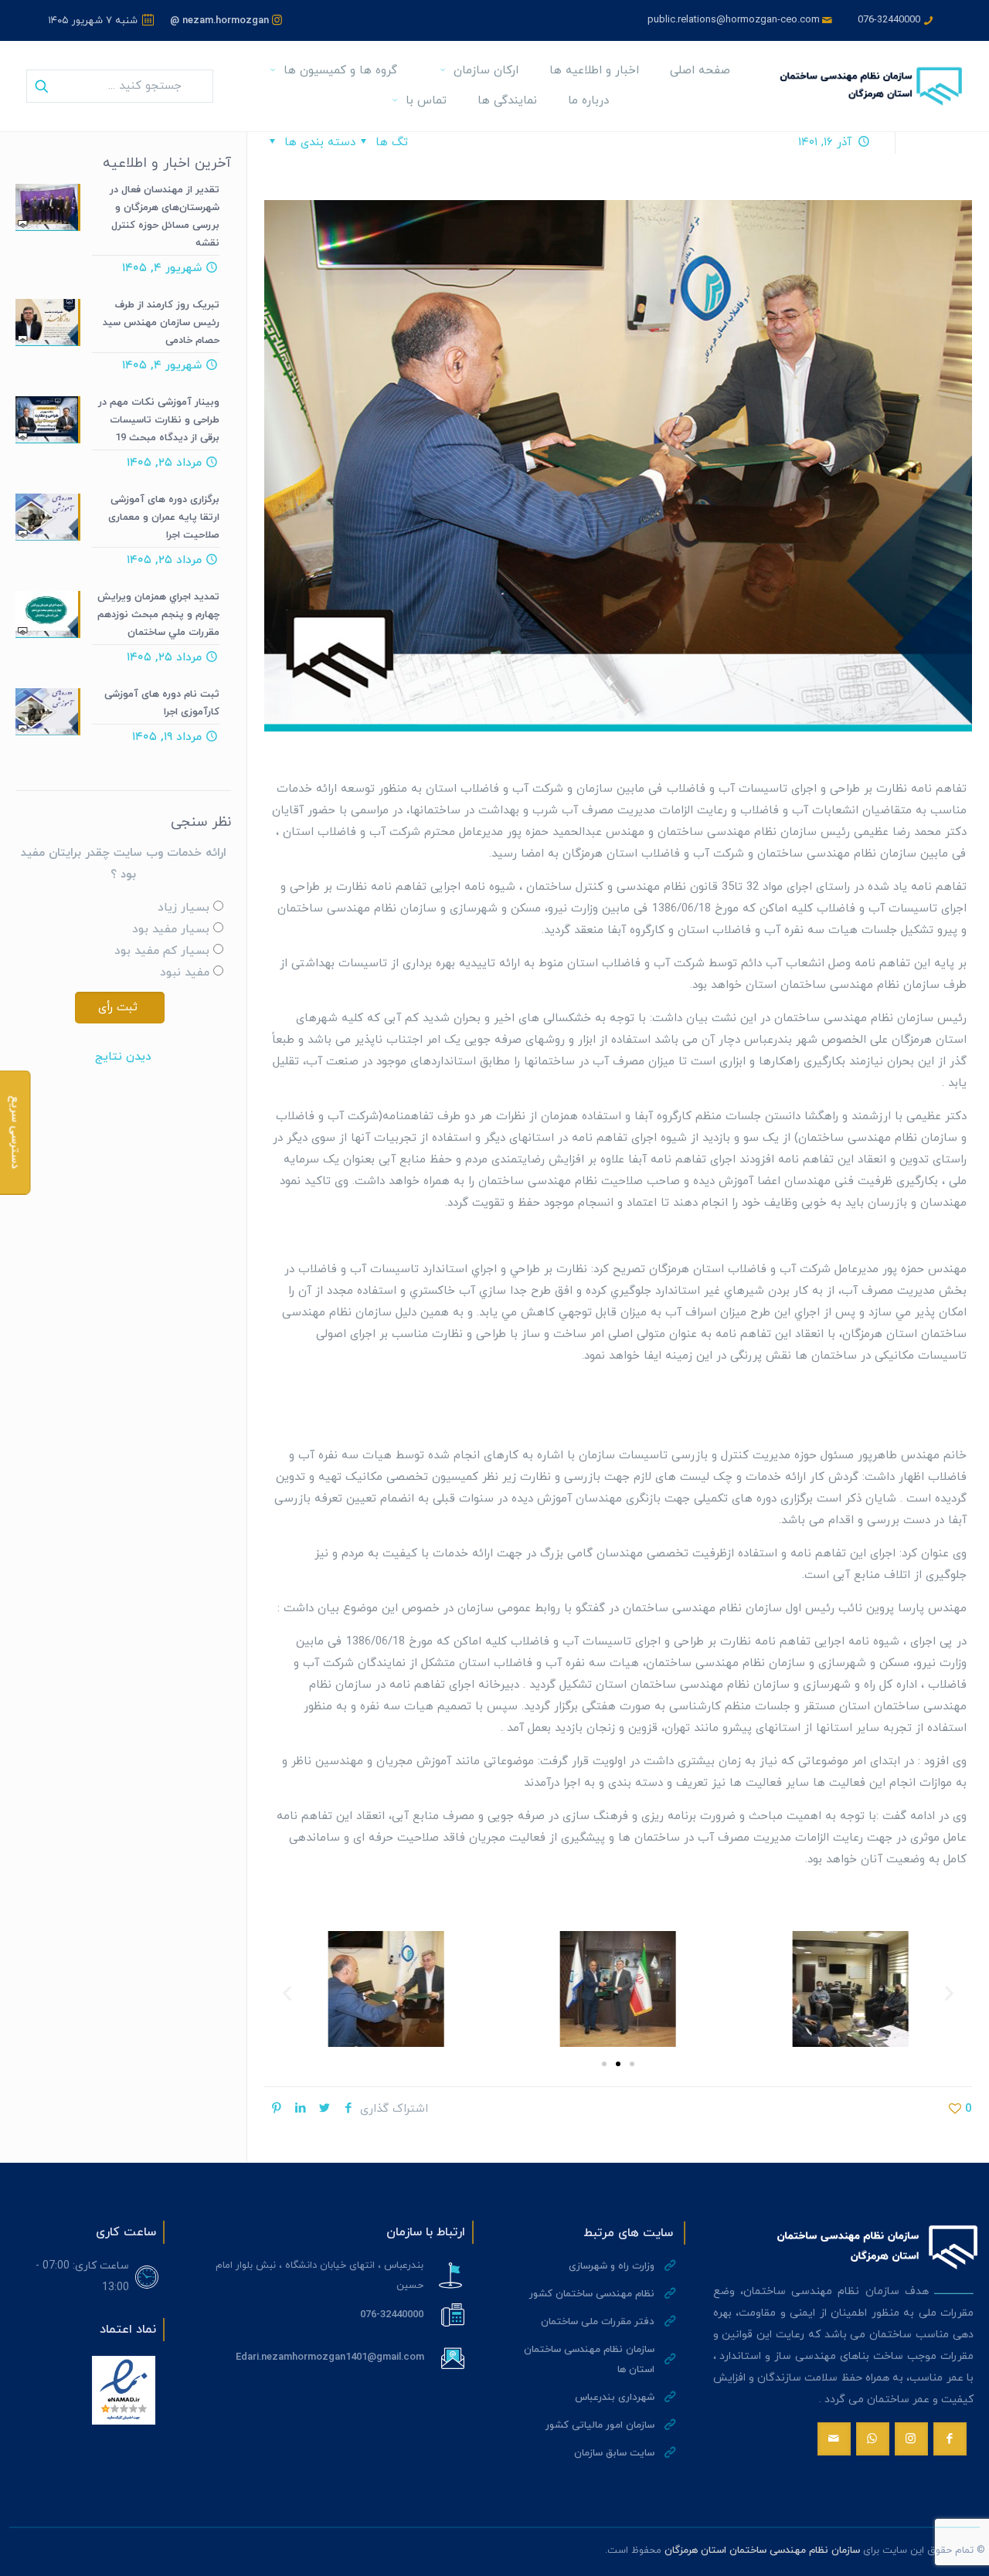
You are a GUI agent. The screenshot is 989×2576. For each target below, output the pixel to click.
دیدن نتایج (123, 1057)
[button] (287, 1993)
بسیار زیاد (184, 908)
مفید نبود (185, 973)
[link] (124, 2390)
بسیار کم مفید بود (162, 951)
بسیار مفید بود (171, 930)
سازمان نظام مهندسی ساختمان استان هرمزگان (762, 2551)
